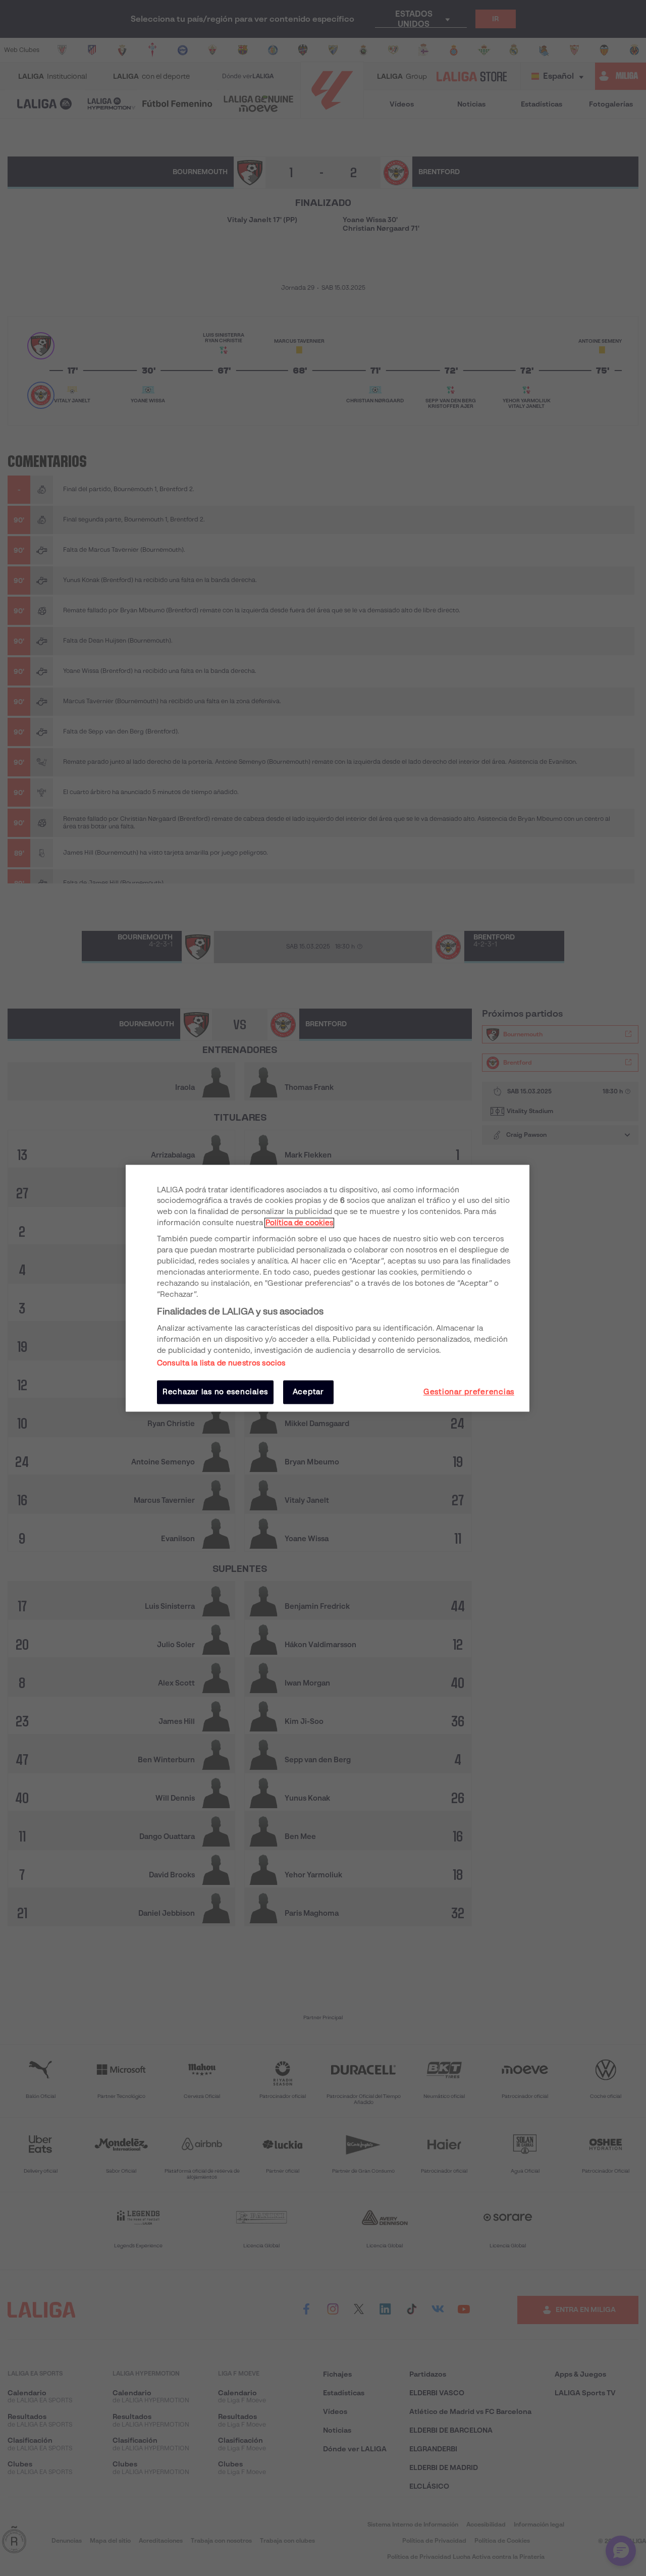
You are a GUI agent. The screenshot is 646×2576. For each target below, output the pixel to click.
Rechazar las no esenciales (215, 1392)
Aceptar (308, 1392)
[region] (328, 1288)
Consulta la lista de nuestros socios (221, 1363)
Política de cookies (299, 1223)
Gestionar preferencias (469, 1392)
